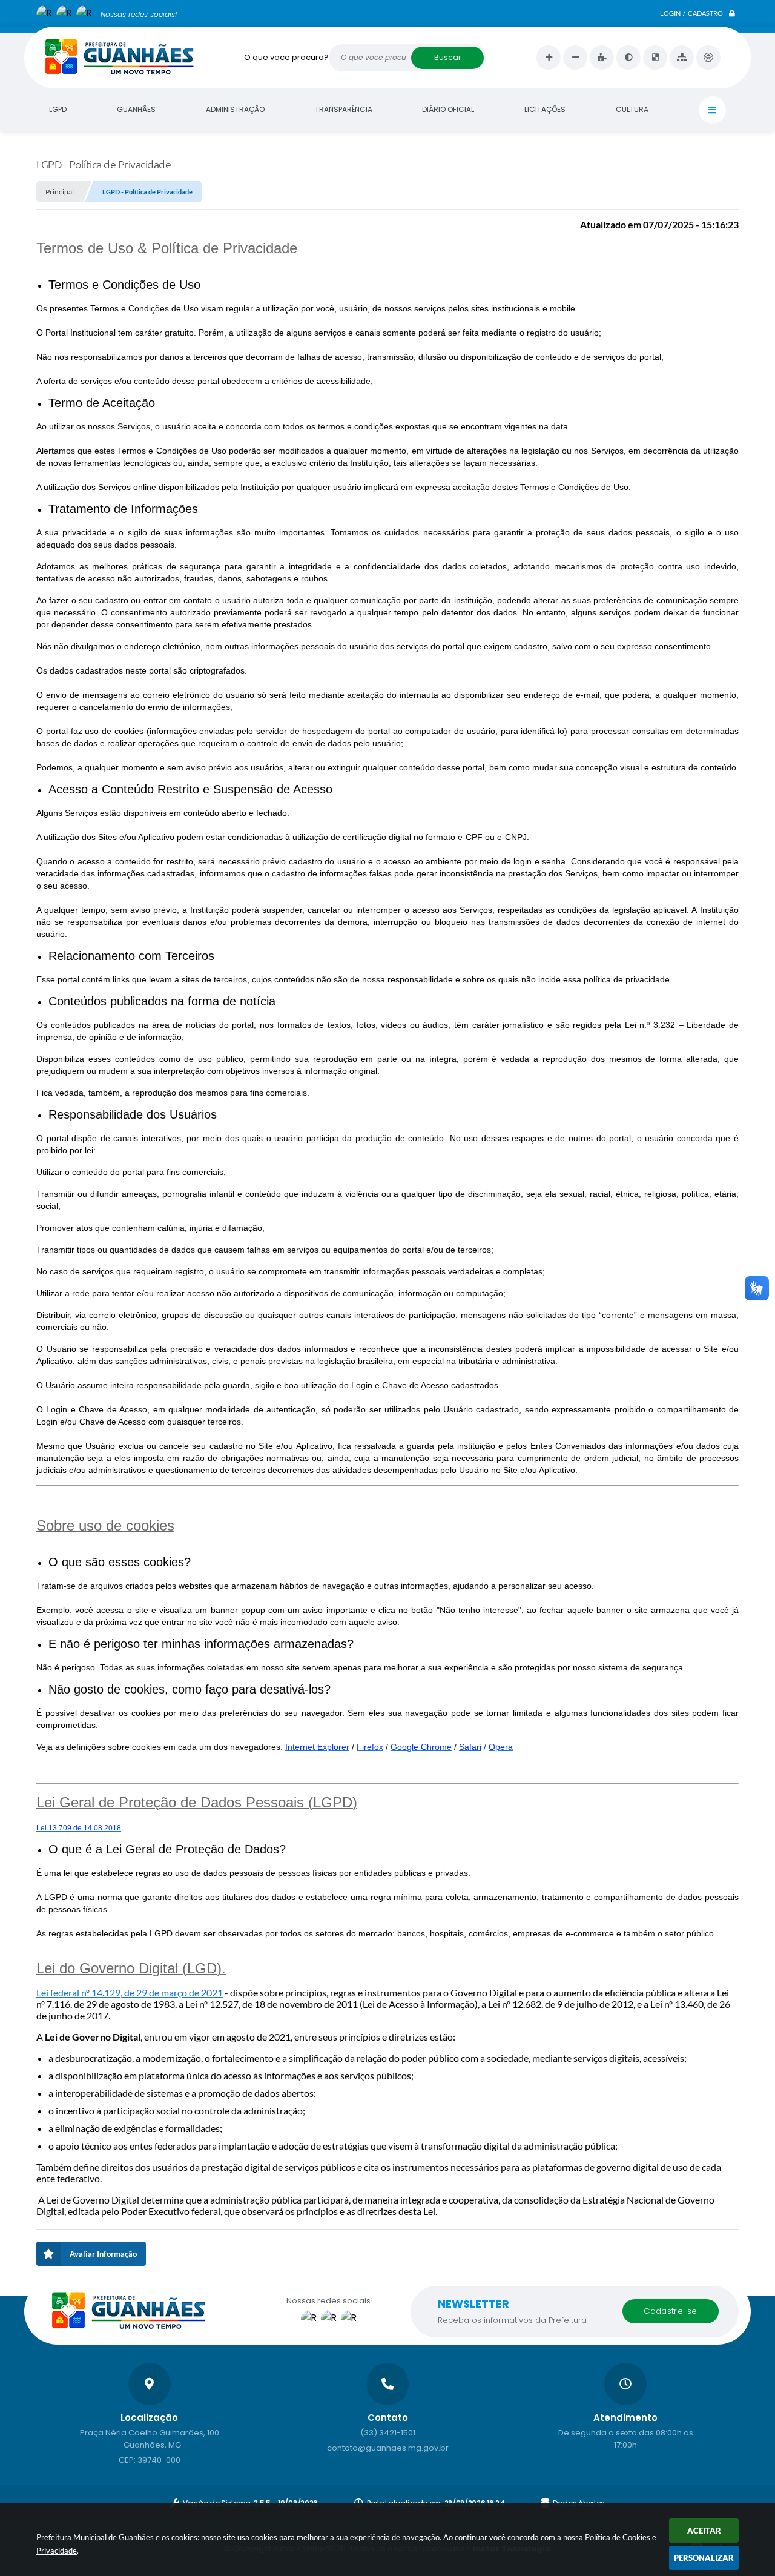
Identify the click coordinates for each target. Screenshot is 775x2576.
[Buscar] (447, 58)
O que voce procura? (286, 57)
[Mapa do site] (682, 58)
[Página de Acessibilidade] (708, 58)
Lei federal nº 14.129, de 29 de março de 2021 (130, 1992)
